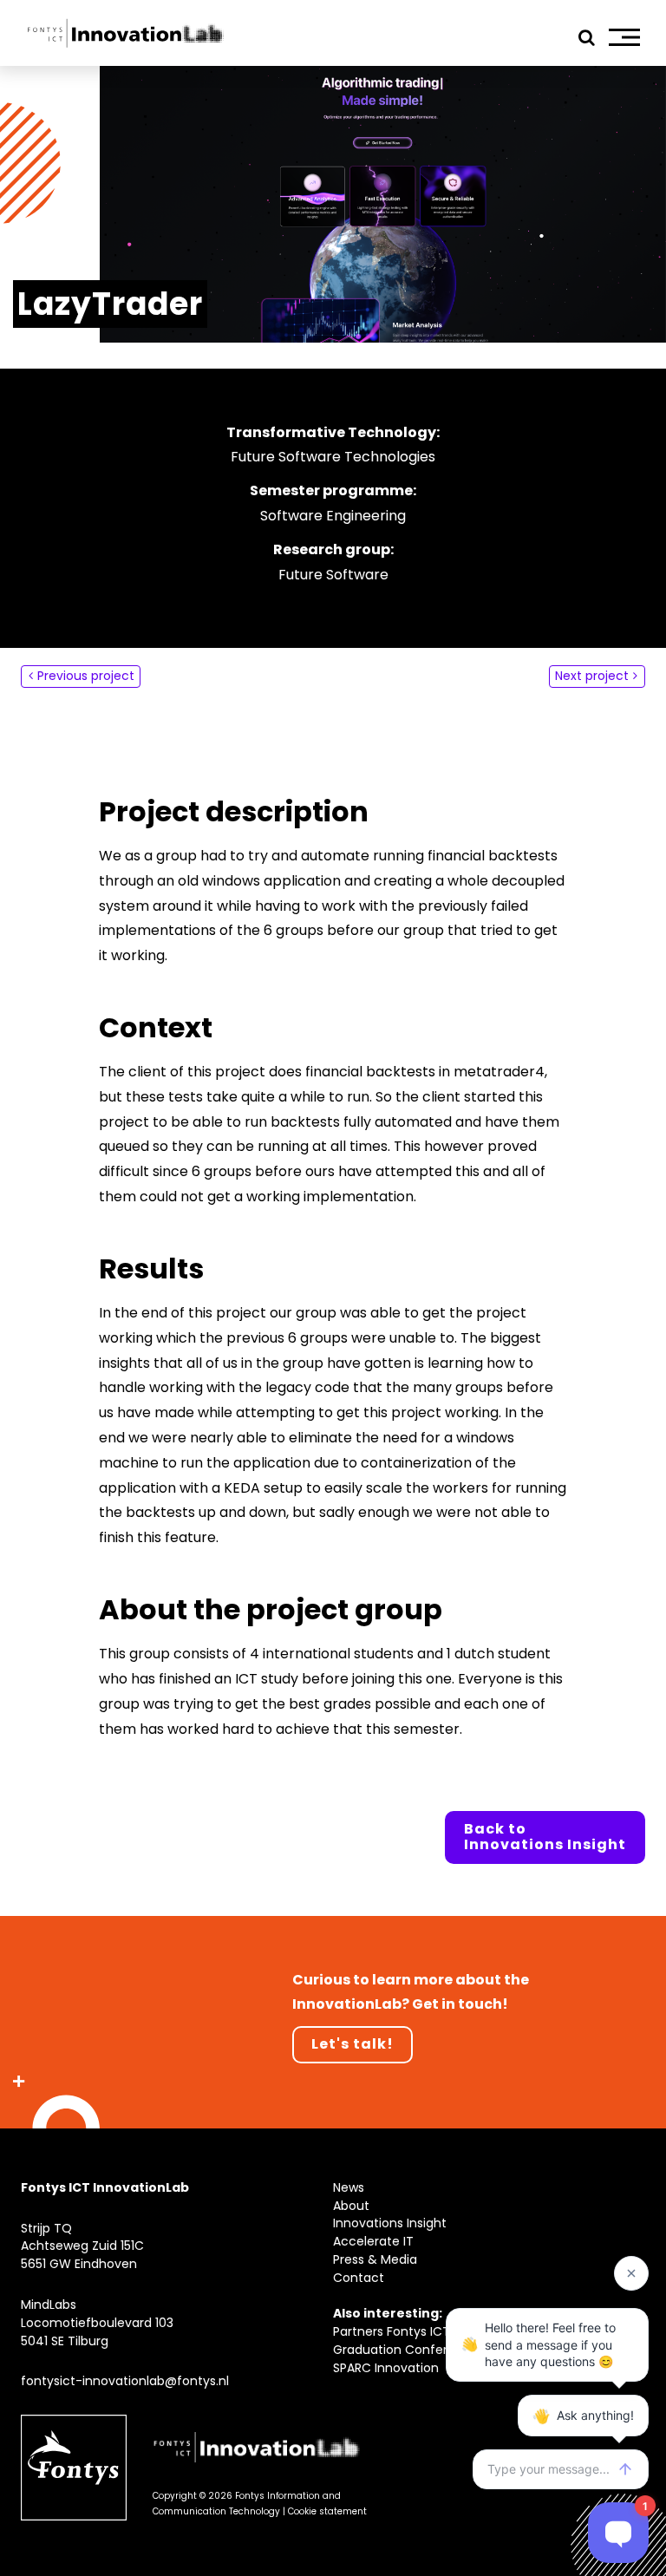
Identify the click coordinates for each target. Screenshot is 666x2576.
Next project (592, 676)
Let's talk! (353, 2044)
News (349, 2187)
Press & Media (375, 2259)
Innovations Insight (390, 2223)
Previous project (86, 676)
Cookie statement (327, 2511)
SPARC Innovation (386, 2368)
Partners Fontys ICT (392, 2331)
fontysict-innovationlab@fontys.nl (125, 2381)
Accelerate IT (373, 2241)
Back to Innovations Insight (545, 1837)
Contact (359, 2278)
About (351, 2206)
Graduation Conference (406, 2350)
